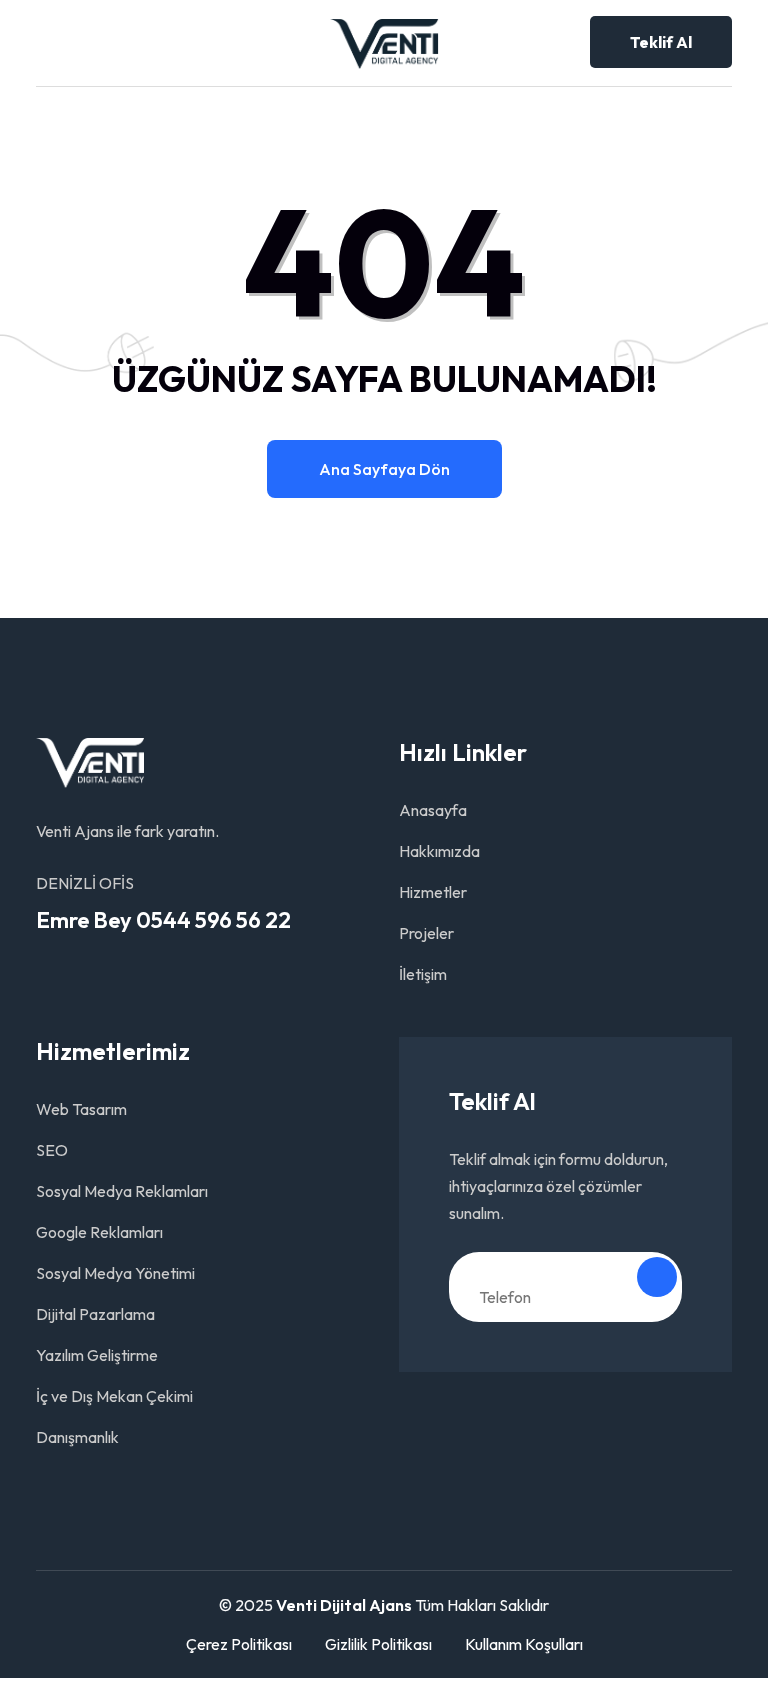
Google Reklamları (99, 1232)
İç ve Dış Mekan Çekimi (114, 1396)
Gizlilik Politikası (378, 1644)
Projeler (426, 933)
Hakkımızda (439, 851)
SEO (52, 1150)
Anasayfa (433, 810)
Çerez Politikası (239, 1644)
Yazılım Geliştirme (97, 1355)
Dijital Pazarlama (95, 1314)
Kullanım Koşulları (524, 1644)
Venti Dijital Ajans (344, 1605)
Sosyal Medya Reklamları (122, 1191)
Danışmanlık (77, 1437)
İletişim (423, 974)
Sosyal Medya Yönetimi (115, 1273)
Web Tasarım (81, 1109)
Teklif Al (661, 42)
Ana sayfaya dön (384, 469)
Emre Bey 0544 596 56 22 (163, 920)
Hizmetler (433, 892)
